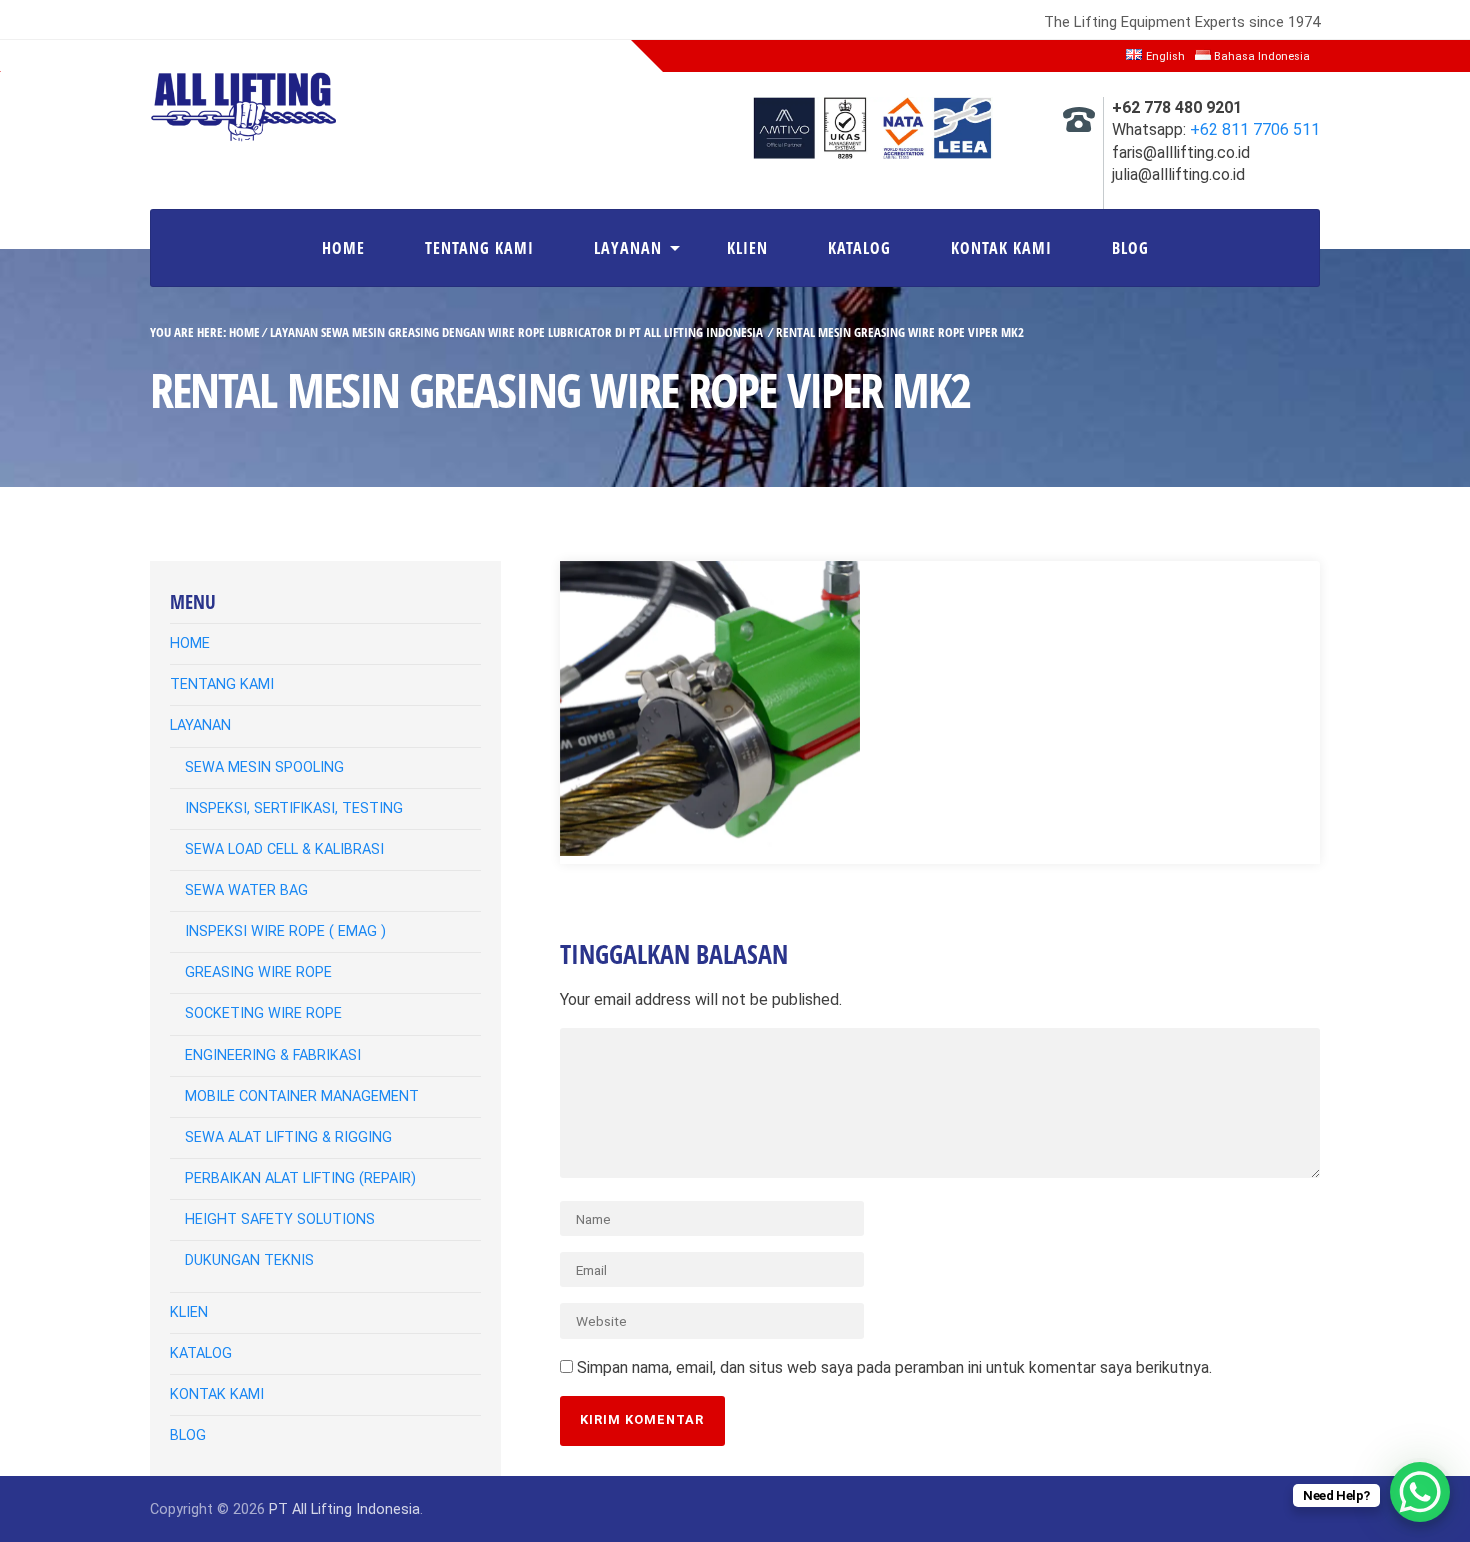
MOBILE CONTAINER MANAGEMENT (302, 1096)
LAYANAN (628, 248)
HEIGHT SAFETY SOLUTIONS (280, 1219)
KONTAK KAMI (1001, 248)
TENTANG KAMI (479, 248)
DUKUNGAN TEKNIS (249, 1260)
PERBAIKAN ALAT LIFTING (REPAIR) (300, 1178)
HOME (343, 248)
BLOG (1130, 248)
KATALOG (859, 248)
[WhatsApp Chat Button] (1420, 1492)
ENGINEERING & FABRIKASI (273, 1055)
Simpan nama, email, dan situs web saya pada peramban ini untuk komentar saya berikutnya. (894, 1367)
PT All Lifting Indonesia (344, 1509)
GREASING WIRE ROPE (258, 972)
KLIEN (747, 248)
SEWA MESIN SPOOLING (264, 767)
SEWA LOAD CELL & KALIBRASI (284, 849)
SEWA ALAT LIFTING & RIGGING (288, 1137)
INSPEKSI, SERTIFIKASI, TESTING (294, 808)
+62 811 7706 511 (1255, 129)
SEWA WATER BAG (246, 890)
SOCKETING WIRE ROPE (263, 1013)
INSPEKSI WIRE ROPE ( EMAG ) (285, 931)
